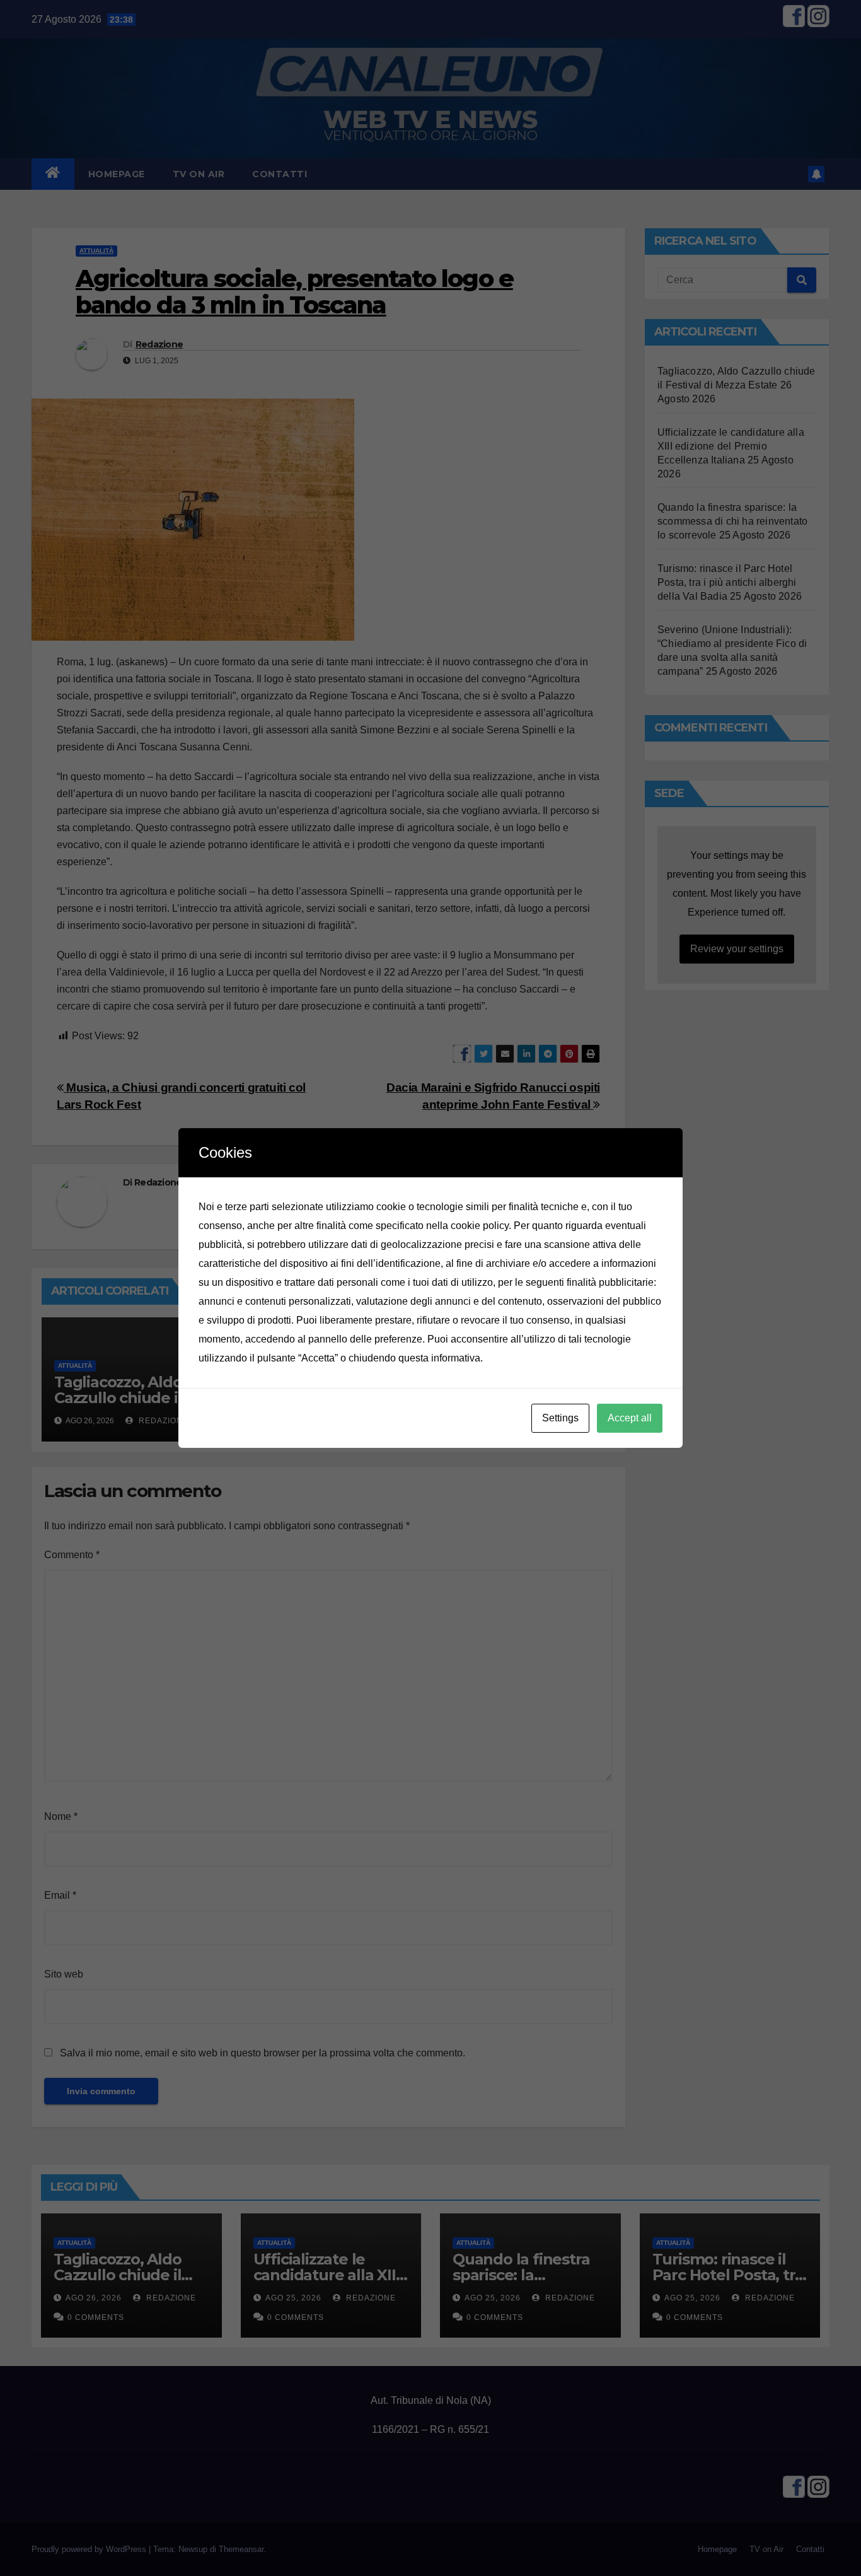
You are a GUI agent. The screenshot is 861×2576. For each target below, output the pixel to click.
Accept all (630, 1418)
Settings (560, 1418)
